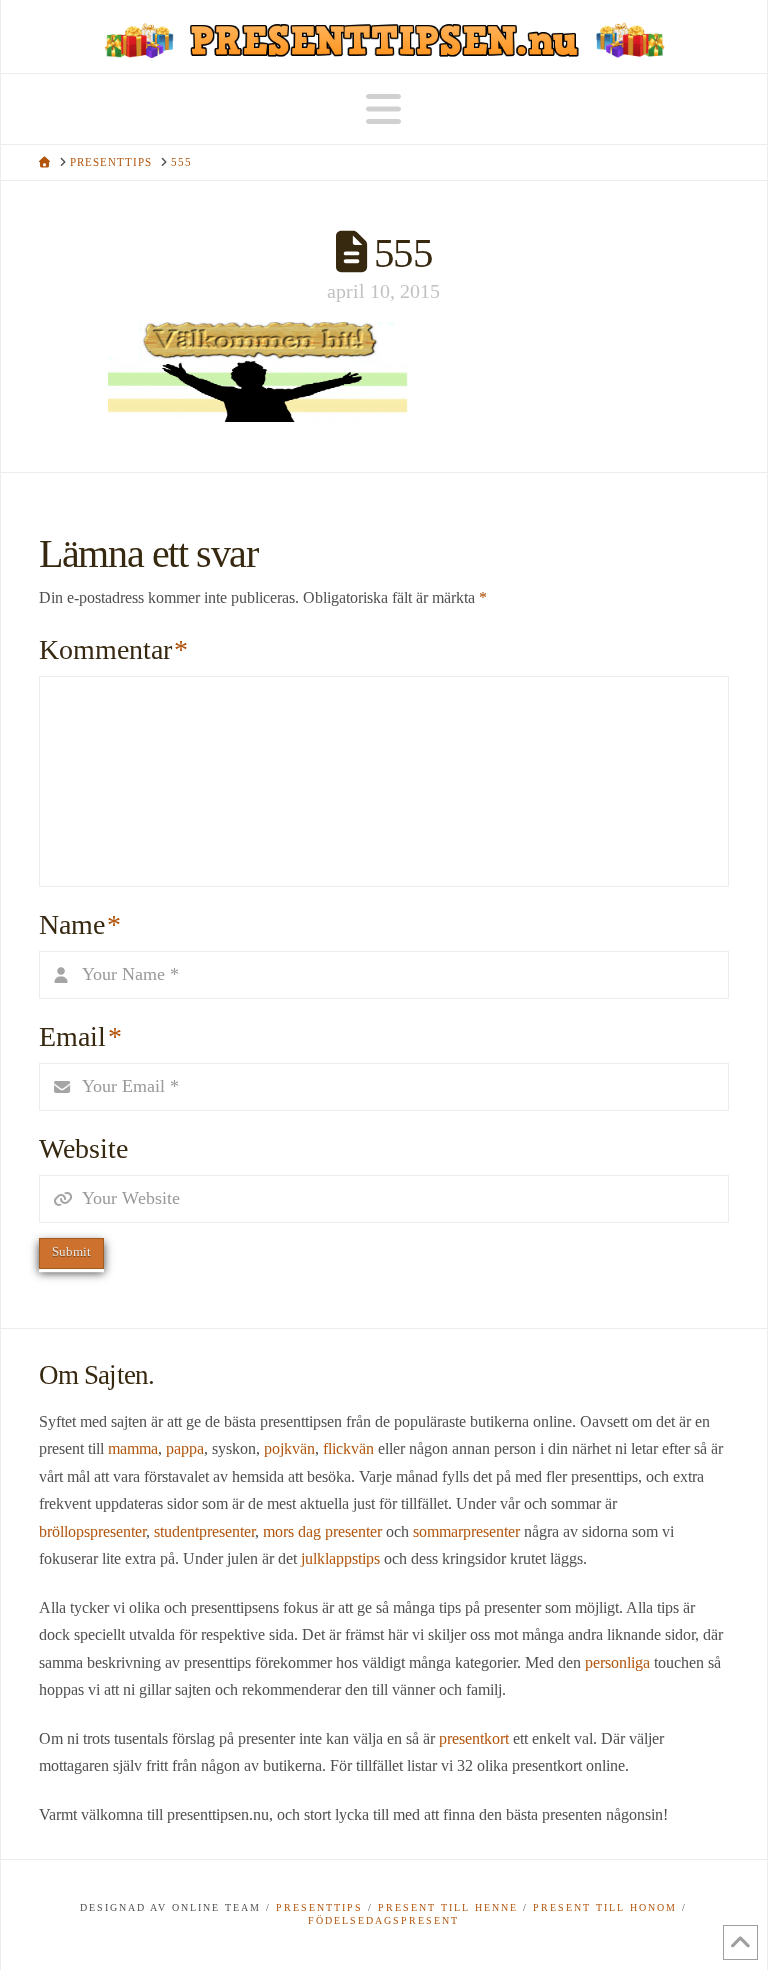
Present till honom (605, 1907)
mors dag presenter (322, 1531)
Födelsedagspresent (383, 1920)
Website (83, 1148)
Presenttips (319, 1907)
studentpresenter (204, 1531)
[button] (383, 110)
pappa (185, 1448)
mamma (133, 1448)
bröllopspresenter (92, 1531)
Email (80, 1036)
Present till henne (448, 1907)
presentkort (474, 1738)
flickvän (348, 1448)
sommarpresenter (466, 1531)
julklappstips (340, 1558)
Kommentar (113, 649)
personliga (617, 1662)
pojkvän (289, 1448)
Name (80, 924)
